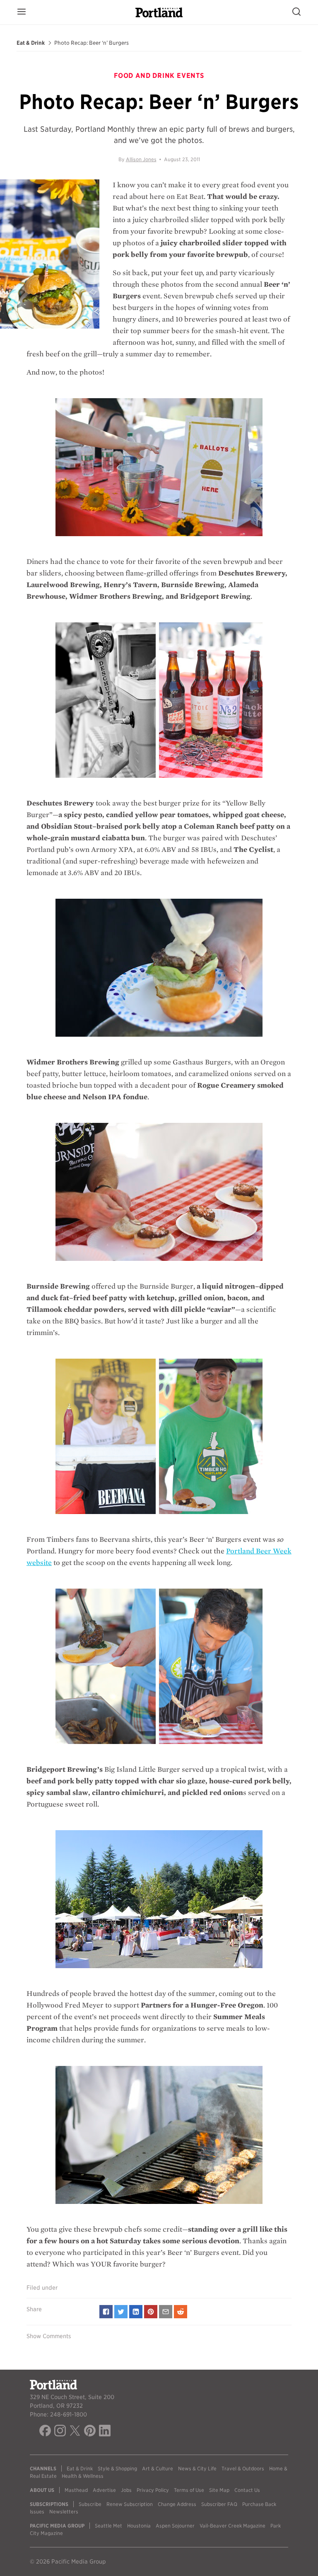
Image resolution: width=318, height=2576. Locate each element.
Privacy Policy (153, 2490)
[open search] (296, 12)
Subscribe (90, 2504)
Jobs (126, 2490)
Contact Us (247, 2490)
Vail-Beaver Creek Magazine (232, 2526)
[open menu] (22, 12)
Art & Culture (158, 2468)
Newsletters (64, 2512)
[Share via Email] (166, 2312)
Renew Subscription (130, 2504)
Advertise (104, 2490)
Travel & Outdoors (243, 2468)
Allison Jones (141, 159)
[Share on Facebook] (106, 2312)
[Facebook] (45, 2432)
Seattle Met (108, 2526)
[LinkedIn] (105, 2432)
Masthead (76, 2490)
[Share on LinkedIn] (136, 2312)
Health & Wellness (83, 2476)
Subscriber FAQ (219, 2504)
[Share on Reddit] (181, 2312)
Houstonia (139, 2526)
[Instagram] (60, 2432)
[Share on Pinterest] (151, 2312)
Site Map (219, 2490)
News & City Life (197, 2468)
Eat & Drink (31, 43)
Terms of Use (189, 2490)
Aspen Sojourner (175, 2526)
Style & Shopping (117, 2468)
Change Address (177, 2504)
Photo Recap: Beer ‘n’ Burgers (92, 43)
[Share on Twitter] (121, 2312)
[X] (75, 2432)
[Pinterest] (90, 2432)
